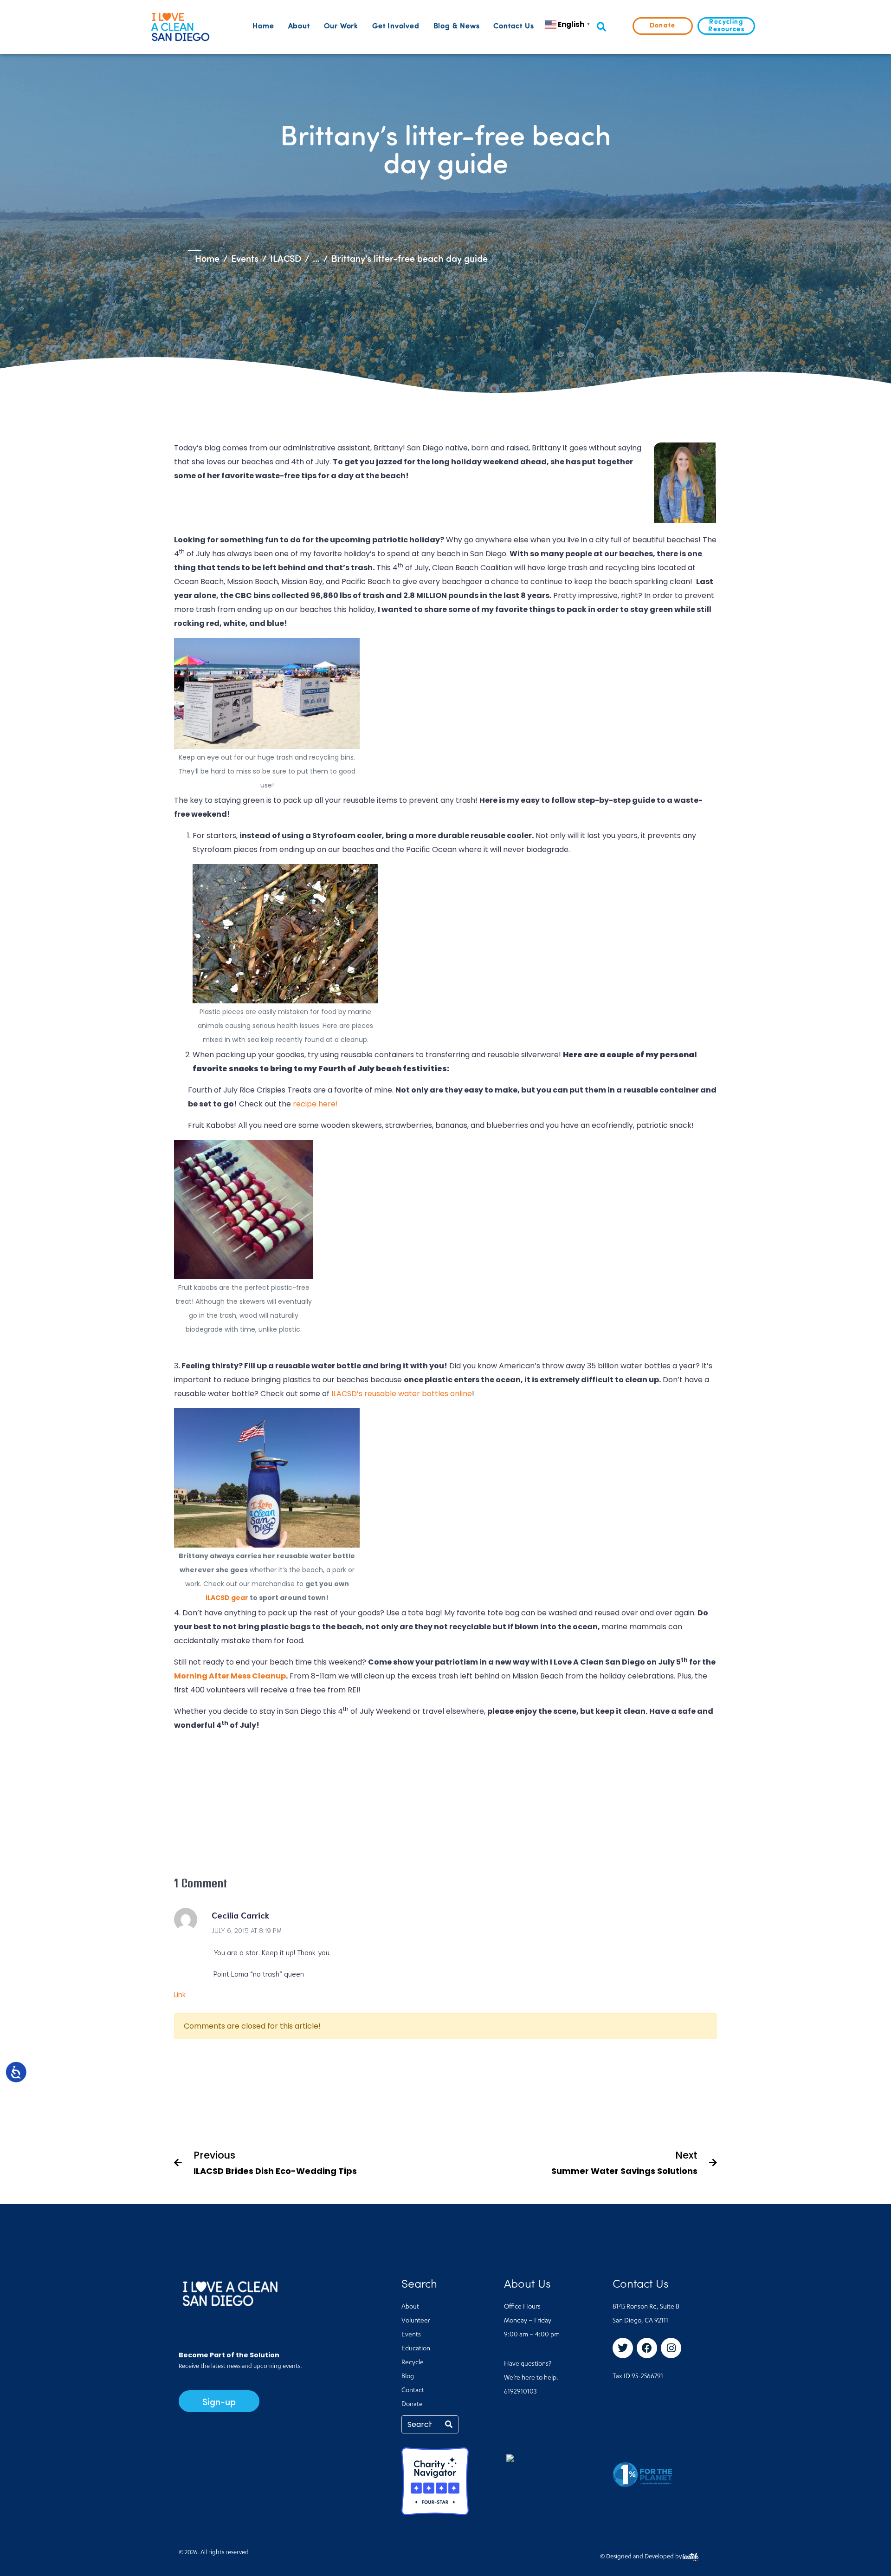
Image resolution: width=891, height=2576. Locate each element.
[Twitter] (623, 2348)
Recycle (413, 2363)
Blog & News (457, 26)
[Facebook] (647, 2348)
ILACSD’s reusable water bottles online (402, 1394)
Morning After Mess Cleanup (230, 1676)
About (299, 26)
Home (263, 26)
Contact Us (513, 26)
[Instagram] (671, 2348)
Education (416, 2349)
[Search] (449, 2424)
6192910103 (520, 2392)
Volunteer (416, 2321)
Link (180, 1995)
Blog (408, 2377)
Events (411, 2335)
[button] (601, 27)
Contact (413, 2391)
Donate (412, 2405)
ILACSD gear (227, 1598)
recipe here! (315, 1104)
